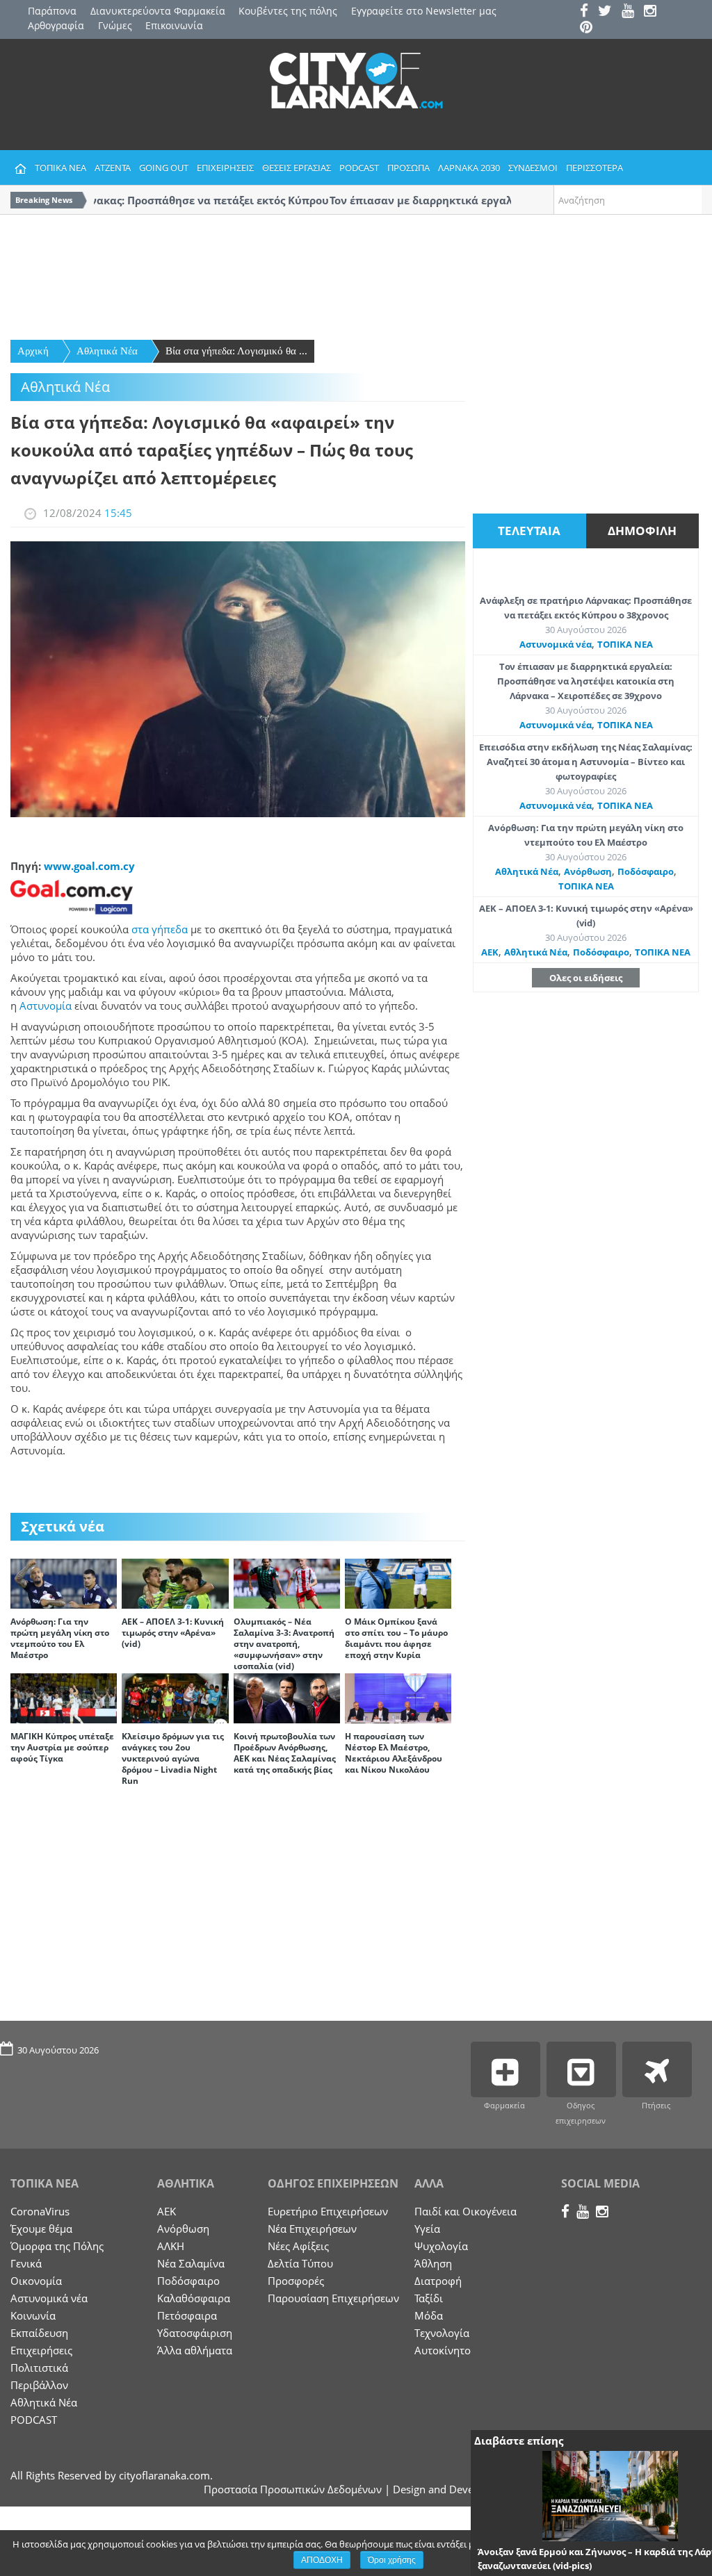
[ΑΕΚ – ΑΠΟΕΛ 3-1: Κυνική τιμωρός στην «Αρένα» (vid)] (175, 1582)
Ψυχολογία (441, 2246)
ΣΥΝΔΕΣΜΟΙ (533, 167)
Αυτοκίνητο (443, 2350)
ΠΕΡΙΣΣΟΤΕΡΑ (594, 167)
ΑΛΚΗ (171, 2246)
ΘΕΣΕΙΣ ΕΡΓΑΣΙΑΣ (297, 167)
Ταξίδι (429, 2298)
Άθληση (433, 2263)
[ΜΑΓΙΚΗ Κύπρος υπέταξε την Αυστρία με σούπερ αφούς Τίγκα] (64, 1697)
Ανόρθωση (588, 871)
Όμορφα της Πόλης (57, 2246)
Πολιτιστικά (39, 2368)
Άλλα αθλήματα (195, 2350)
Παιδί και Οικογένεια (466, 2211)
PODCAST (359, 167)
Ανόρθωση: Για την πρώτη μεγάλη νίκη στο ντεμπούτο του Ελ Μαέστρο (60, 1638)
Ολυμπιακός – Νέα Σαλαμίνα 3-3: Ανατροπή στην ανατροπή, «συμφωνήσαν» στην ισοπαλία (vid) (284, 1644)
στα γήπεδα (160, 929)
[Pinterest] (590, 28)
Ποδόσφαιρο (646, 871)
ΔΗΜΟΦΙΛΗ (642, 531)
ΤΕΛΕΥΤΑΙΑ (529, 531)
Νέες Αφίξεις (298, 2246)
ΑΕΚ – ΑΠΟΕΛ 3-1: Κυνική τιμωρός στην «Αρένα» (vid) (173, 1633)
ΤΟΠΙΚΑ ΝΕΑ (60, 167)
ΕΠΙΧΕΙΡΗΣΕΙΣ (225, 167)
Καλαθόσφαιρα (194, 2298)
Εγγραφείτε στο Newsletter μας (424, 11)
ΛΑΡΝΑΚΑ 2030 (469, 167)
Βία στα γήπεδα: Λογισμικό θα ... (236, 351)
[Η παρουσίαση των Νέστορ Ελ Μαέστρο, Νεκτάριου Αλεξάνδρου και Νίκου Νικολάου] (398, 1697)
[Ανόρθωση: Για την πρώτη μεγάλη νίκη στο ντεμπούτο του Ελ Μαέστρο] (64, 1582)
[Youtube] (631, 12)
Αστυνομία (46, 1006)
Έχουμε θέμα (41, 2229)
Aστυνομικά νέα (556, 644)
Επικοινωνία (174, 25)
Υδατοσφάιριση (195, 2333)
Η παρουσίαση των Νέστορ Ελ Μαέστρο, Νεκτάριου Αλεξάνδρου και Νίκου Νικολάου (394, 1753)
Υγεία (427, 2229)
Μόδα (429, 2315)
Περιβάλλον (39, 2385)
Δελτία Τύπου (300, 2263)
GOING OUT (164, 167)
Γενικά (26, 2263)
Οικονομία (36, 2281)
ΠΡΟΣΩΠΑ (408, 167)
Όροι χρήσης (392, 2560)
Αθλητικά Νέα (107, 351)
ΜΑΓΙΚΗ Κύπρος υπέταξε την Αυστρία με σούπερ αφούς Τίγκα (62, 1747)
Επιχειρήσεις (41, 2350)
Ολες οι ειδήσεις (586, 978)
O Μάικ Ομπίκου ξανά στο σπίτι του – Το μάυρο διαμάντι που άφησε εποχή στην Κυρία (396, 1638)
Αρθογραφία (56, 25)
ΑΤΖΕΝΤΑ (113, 167)
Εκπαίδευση (39, 2333)
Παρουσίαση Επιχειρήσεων (333, 2298)
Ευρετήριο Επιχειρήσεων (328, 2211)
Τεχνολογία (442, 2333)
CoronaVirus (40, 2211)
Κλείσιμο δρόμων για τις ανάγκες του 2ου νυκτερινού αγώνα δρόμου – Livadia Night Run (173, 1758)
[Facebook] (588, 12)
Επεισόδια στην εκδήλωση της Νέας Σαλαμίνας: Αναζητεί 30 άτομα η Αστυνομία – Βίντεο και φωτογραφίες (586, 762)
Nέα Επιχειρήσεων (312, 2229)
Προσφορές (296, 2281)
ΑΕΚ (490, 952)
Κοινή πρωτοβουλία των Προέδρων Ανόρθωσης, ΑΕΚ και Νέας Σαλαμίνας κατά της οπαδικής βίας (285, 1753)
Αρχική (33, 351)
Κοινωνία (33, 2315)
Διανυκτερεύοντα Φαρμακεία (158, 11)
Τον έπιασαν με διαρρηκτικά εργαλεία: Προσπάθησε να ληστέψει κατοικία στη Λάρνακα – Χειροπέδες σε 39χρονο (586, 681)
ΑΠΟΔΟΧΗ (322, 2560)
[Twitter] (608, 12)
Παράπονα (52, 11)
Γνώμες (115, 25)
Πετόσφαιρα (187, 2315)
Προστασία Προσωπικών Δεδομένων (293, 2489)
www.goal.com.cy (89, 866)
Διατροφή (438, 2281)
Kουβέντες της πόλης (288, 11)
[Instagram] (654, 12)
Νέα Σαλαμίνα (191, 2263)
